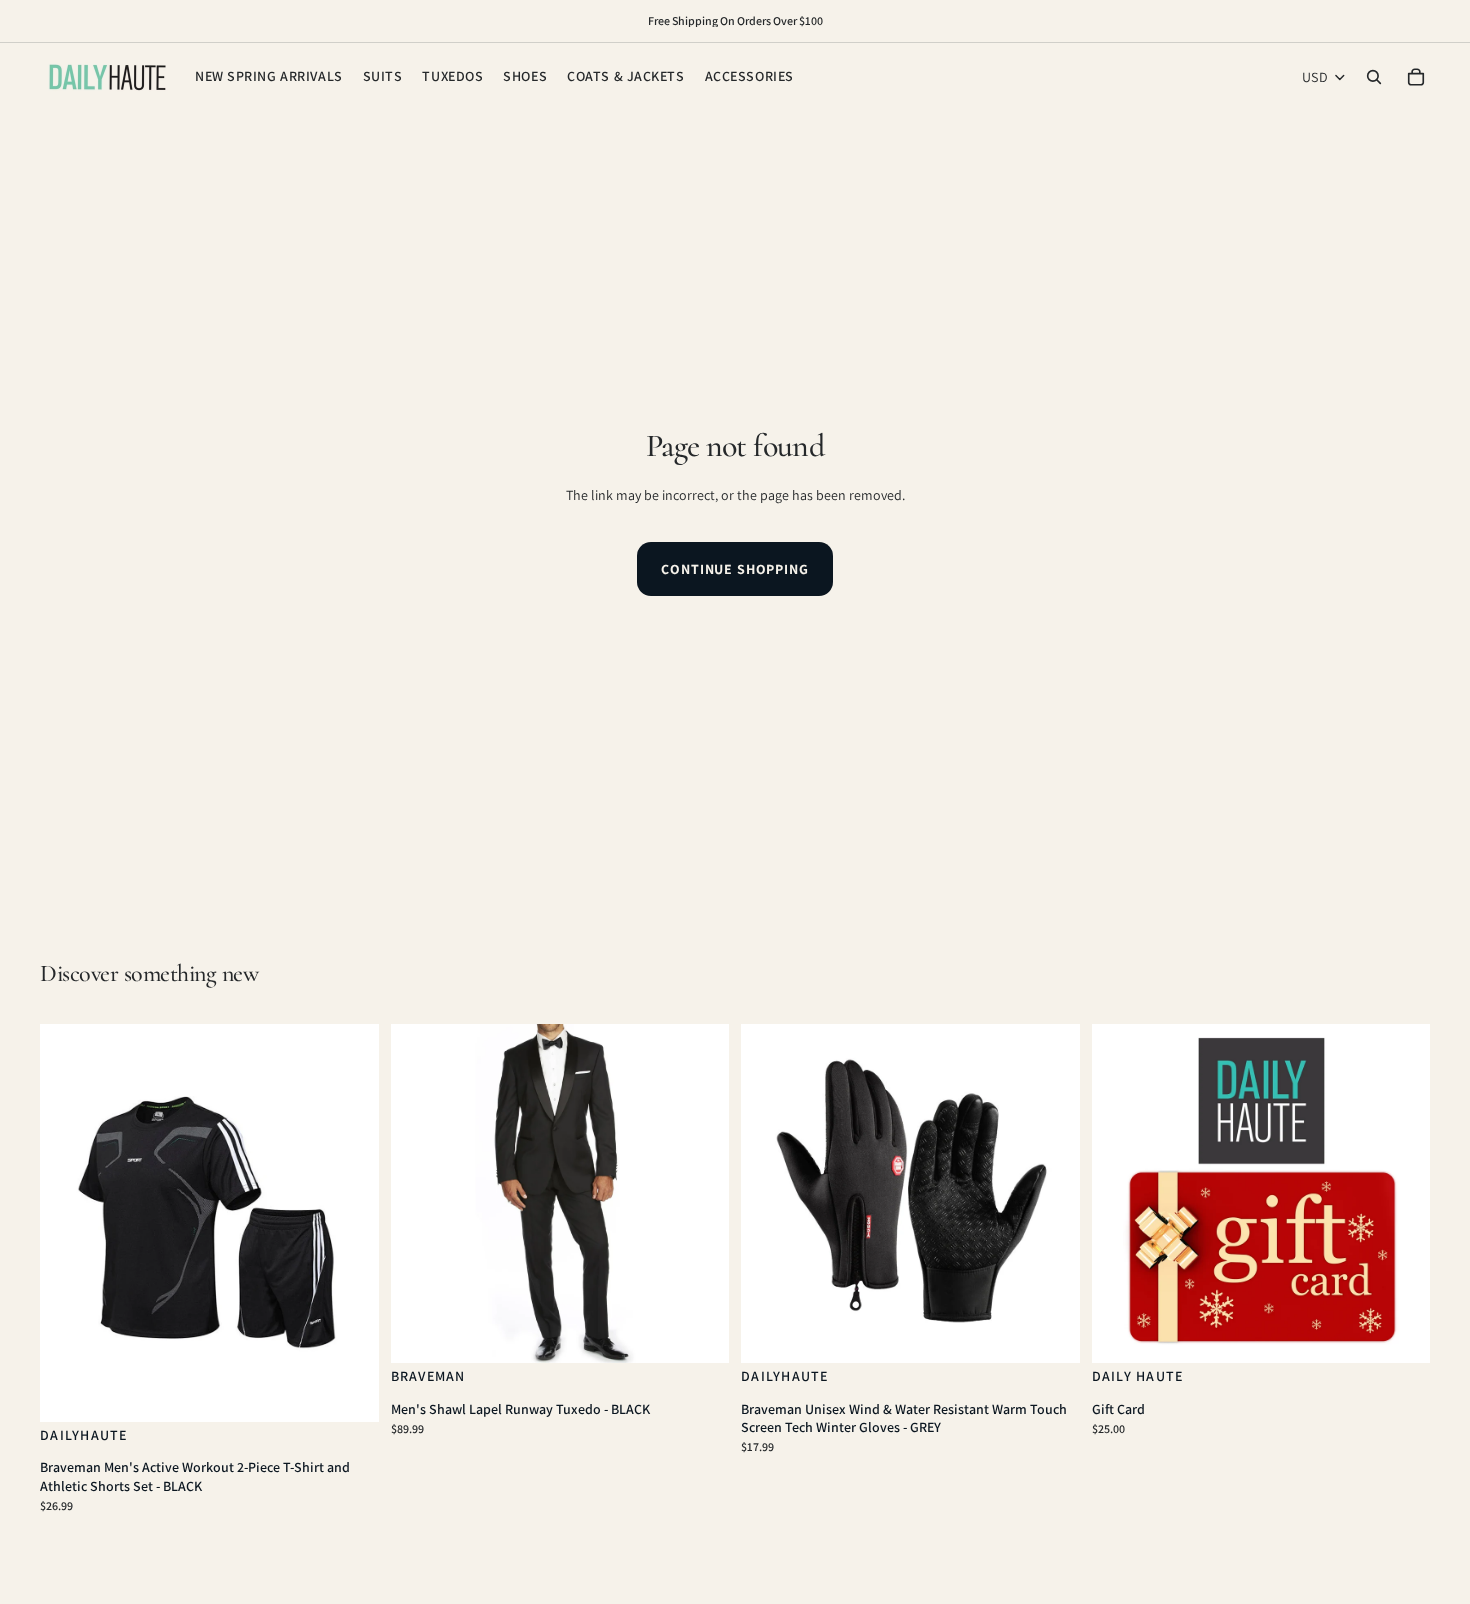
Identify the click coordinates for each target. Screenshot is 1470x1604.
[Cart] (1416, 77)
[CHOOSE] (348, 1391)
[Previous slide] (70, 1223)
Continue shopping (734, 569)
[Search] (1374, 77)
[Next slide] (349, 1223)
